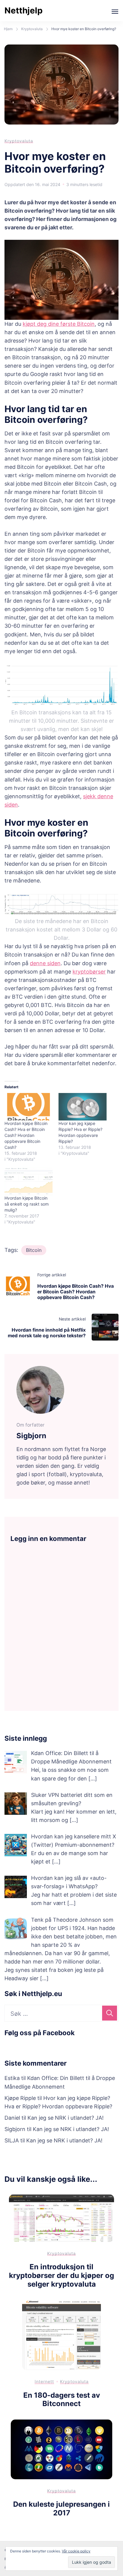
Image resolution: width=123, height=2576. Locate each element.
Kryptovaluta (19, 141)
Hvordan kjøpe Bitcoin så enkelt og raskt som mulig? (27, 1204)
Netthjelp (24, 10)
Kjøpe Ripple (20, 2098)
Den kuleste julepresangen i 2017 (61, 2509)
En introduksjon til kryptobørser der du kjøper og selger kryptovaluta (61, 2275)
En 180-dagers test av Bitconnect (62, 2400)
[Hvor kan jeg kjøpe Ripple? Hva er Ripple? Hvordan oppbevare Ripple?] (83, 1107)
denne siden (45, 963)
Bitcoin (34, 1250)
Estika (12, 2078)
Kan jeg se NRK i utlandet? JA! (66, 2118)
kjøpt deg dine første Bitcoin (59, 324)
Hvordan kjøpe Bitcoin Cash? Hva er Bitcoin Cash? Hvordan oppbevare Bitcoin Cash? (26, 1135)
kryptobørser (89, 972)
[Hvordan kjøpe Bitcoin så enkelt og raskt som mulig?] (29, 1181)
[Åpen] (115, 12)
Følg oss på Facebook (40, 2033)
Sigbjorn (15, 2129)
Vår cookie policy (76, 2551)
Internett (44, 2381)
